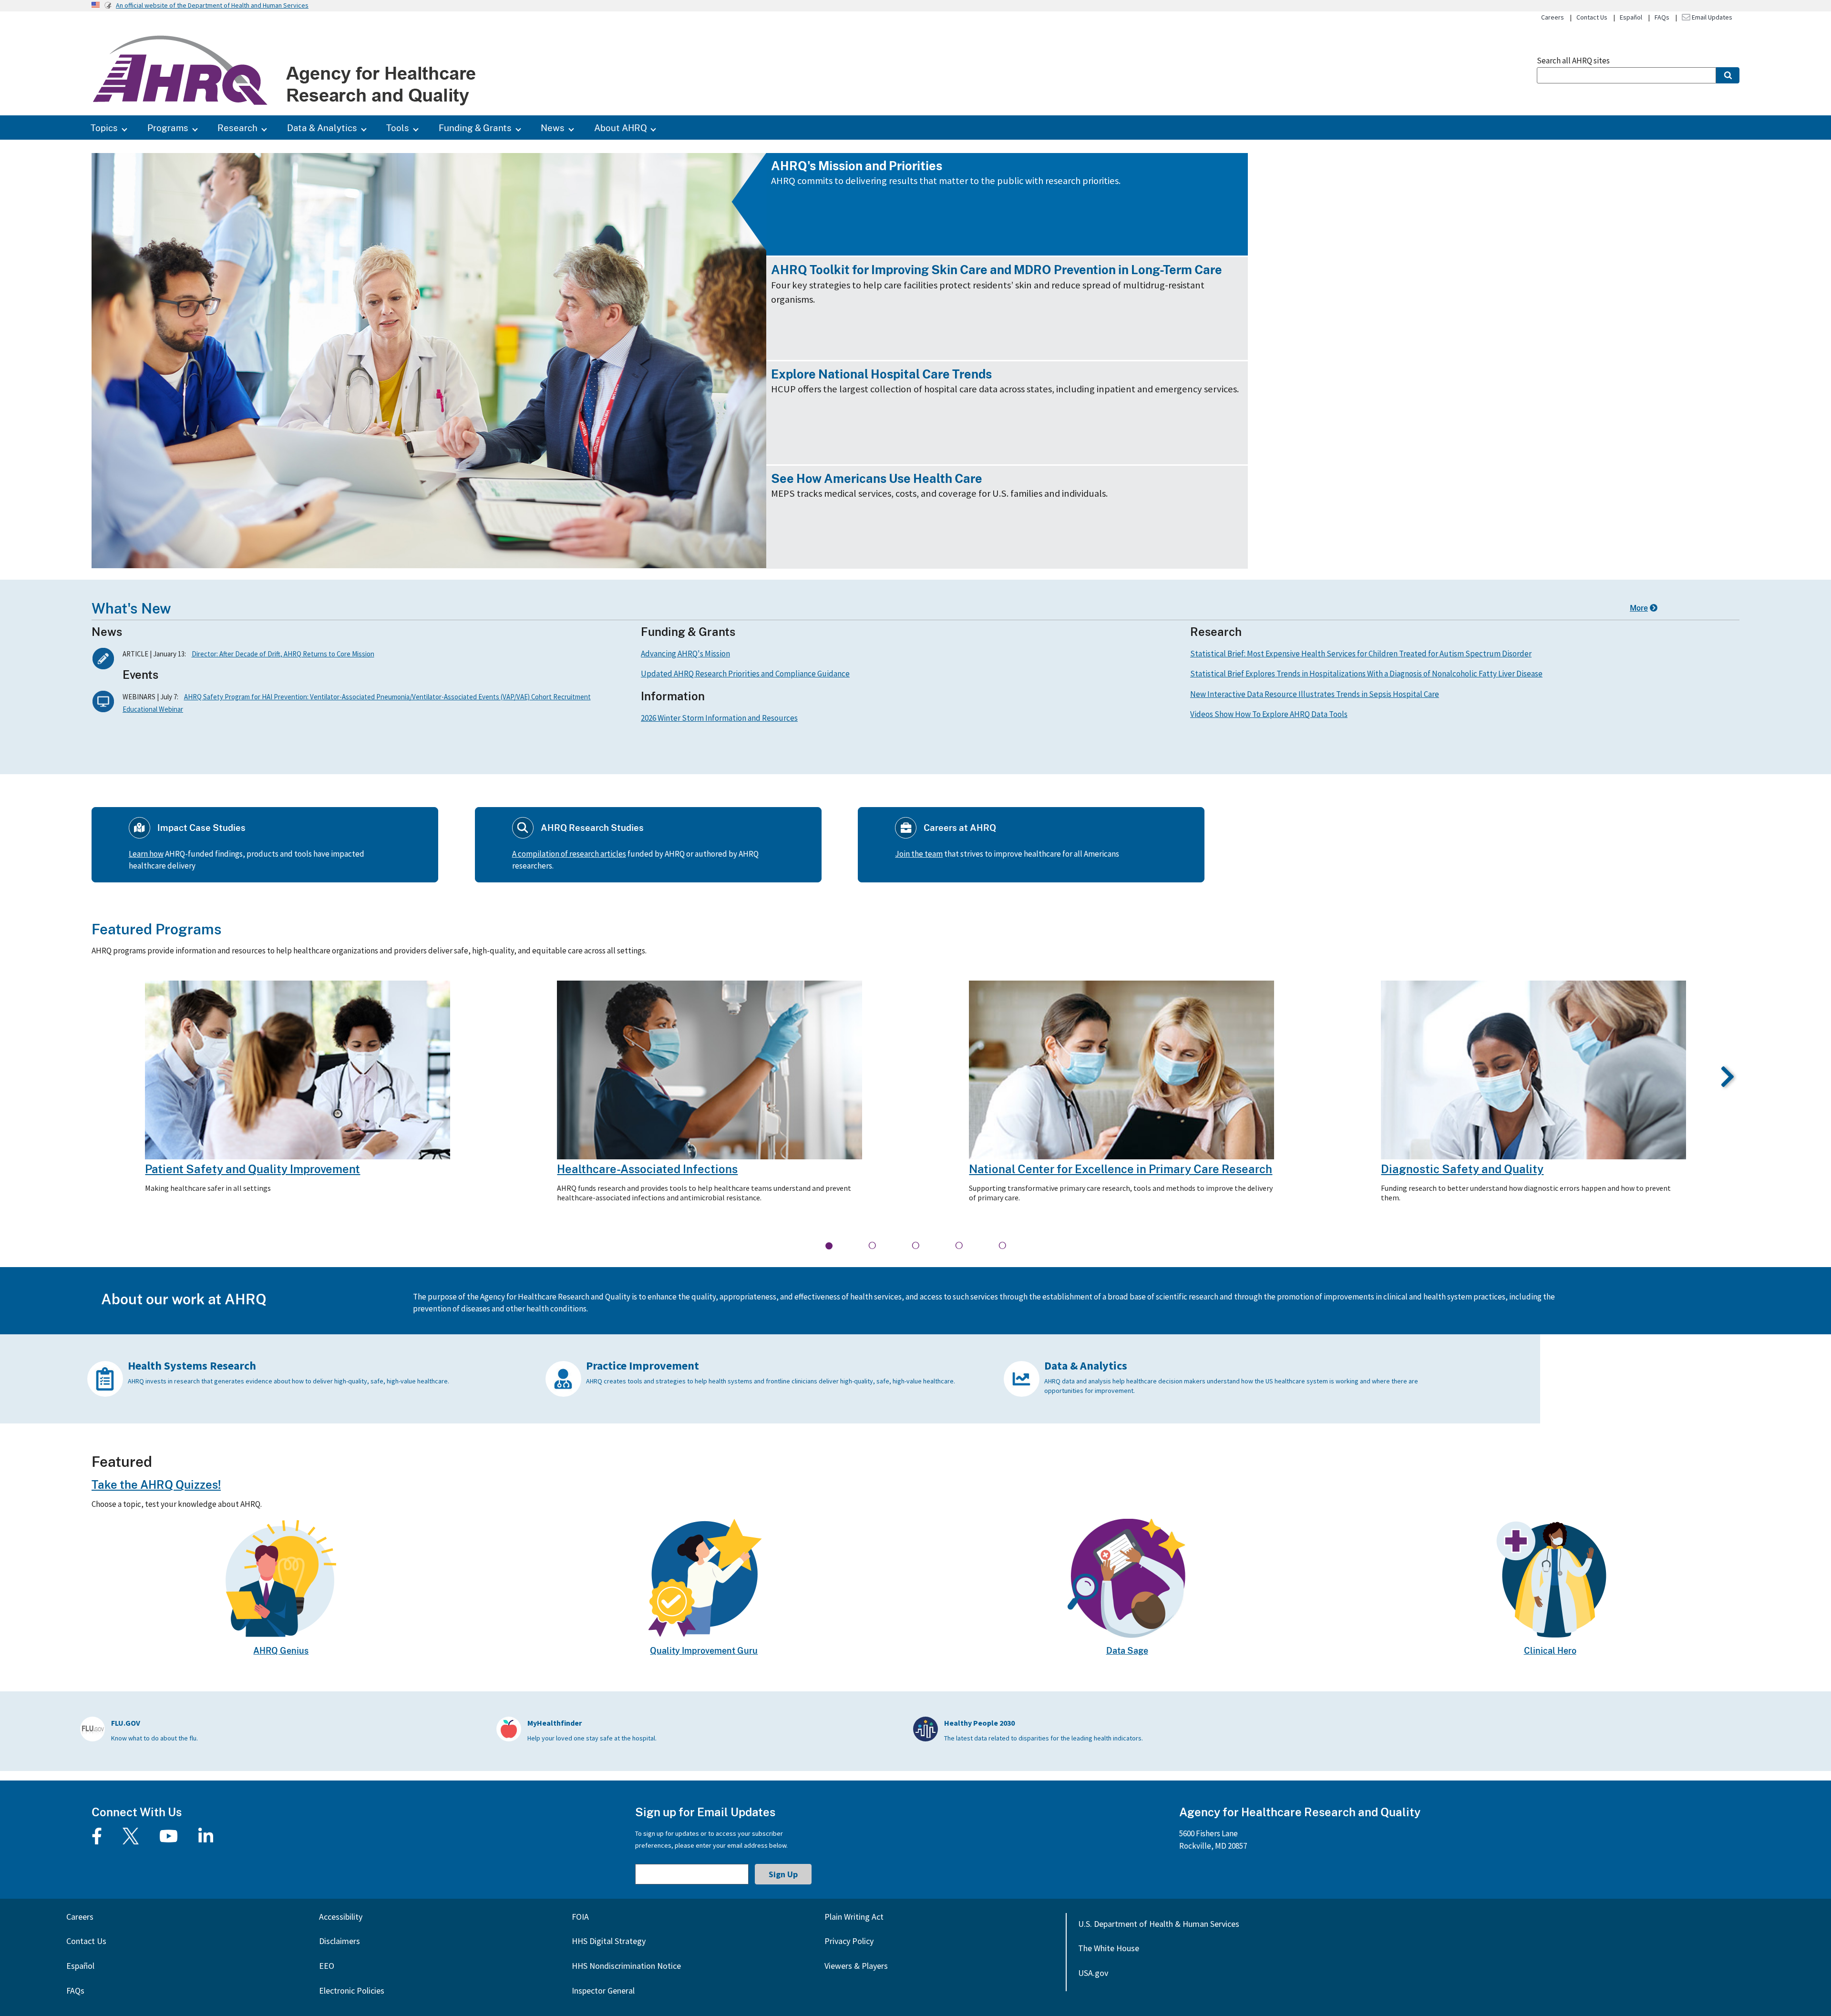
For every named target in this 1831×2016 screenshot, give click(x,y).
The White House (1109, 1948)
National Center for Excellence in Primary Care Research (1121, 1169)
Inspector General (603, 1990)
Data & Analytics (322, 128)
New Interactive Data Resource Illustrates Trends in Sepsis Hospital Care (1315, 694)
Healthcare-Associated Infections (647, 1169)
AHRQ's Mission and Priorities (857, 166)
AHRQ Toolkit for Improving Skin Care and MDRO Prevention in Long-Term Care (997, 270)
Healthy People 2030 (979, 1723)
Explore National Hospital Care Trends (881, 374)
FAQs (1662, 17)
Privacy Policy (849, 1941)
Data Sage (1127, 1650)
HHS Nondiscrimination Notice (626, 1966)
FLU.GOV (126, 1723)
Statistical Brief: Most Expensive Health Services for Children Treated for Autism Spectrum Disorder (1361, 654)
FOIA (580, 1917)
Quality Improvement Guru (704, 1650)
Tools (398, 128)
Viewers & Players (856, 1966)
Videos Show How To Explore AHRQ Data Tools (1269, 714)
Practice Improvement (643, 1366)
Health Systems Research (192, 1366)
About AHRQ (621, 128)
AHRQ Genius (281, 1650)
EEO (327, 1966)
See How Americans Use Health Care (877, 478)
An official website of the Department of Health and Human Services (212, 5)
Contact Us (1592, 17)
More (1639, 608)
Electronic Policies (352, 1990)
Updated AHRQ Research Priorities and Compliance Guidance (745, 674)
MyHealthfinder (555, 1723)
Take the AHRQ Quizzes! (156, 1484)
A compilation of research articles (569, 854)
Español (1631, 17)
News (553, 128)
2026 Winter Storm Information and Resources (719, 718)
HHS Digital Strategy (609, 1941)
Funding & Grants (475, 128)
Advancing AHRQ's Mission (685, 654)
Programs (168, 128)
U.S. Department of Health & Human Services (1159, 1924)
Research (237, 128)
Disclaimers (339, 1941)
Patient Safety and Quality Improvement (252, 1169)
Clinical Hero (1550, 1650)
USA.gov (1093, 1973)
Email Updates (1711, 17)
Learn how (146, 854)
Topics (104, 128)
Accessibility (341, 1917)
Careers (1553, 17)
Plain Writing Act (854, 1917)
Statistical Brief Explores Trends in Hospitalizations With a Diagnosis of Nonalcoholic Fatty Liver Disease (1366, 674)
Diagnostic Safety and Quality (1462, 1169)
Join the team (919, 854)
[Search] (1728, 75)
